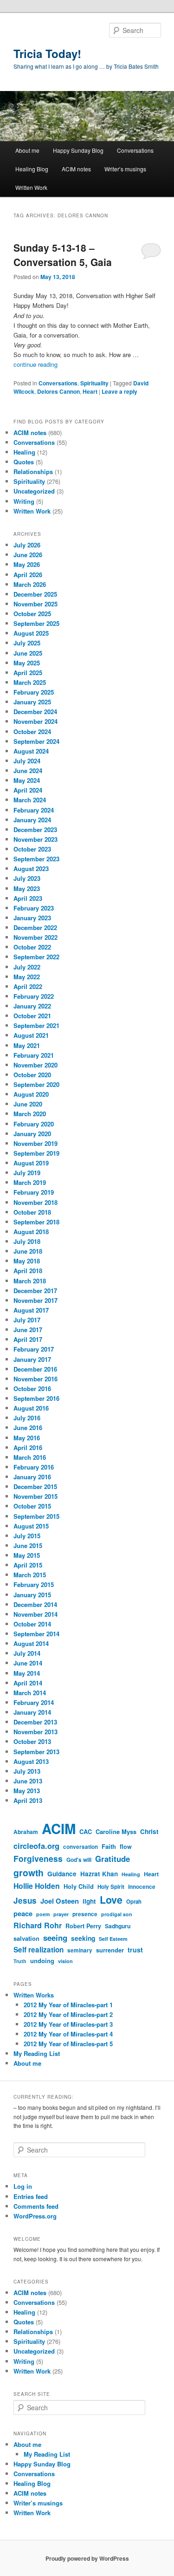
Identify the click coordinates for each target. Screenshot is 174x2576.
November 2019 (35, 1143)
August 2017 (31, 1310)
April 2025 (28, 673)
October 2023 (32, 849)
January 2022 (32, 1006)
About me (27, 150)
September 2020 (36, 1084)
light (89, 1901)
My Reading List (37, 2053)
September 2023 (36, 859)
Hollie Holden (37, 1886)
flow (126, 1847)
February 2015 (34, 1584)
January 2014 (32, 1712)
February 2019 (34, 1192)
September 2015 (36, 1516)
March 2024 (30, 800)
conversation (81, 1847)
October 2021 (32, 1016)
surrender (110, 1950)
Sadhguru (118, 1926)
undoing (42, 1961)
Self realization (39, 1950)
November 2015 (35, 1496)
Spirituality (94, 383)
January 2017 (32, 1359)
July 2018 (27, 1241)
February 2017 (34, 1349)
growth (29, 1873)
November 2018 (35, 1202)
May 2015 (27, 1555)
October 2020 (32, 1075)
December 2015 (35, 1486)
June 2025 (28, 653)
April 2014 (28, 1683)
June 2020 (28, 1104)
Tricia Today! (47, 53)
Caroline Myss (116, 1831)
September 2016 (36, 1398)
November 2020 (35, 1065)
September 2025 (36, 623)
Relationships (33, 472)
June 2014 (28, 1663)
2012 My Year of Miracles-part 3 (68, 2024)
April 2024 (28, 790)
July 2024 (27, 761)
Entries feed (31, 2196)
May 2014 (27, 1673)
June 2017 (28, 1330)
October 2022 (32, 947)
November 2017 (35, 1300)
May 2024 (27, 780)
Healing (24, 452)
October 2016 (32, 1389)
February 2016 (34, 1467)
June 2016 (28, 1428)
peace (23, 1913)
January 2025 (32, 702)
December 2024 (35, 712)
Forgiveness (38, 1858)
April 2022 (28, 986)
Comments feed (36, 2206)
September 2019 (36, 1153)
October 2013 (32, 1741)
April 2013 (28, 1800)
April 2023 (28, 898)
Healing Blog (32, 169)
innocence (142, 1887)
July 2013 (27, 1771)
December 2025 (35, 594)
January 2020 (32, 1134)
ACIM (59, 1828)
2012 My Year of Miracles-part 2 (68, 2014)
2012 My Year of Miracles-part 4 (68, 2034)
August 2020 (31, 1094)
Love (111, 1900)
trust (135, 1950)
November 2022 (35, 937)
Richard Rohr (38, 1925)
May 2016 (27, 1438)
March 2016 (30, 1457)
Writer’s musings (125, 169)
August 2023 (31, 868)
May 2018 (27, 1261)
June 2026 (28, 555)
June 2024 (28, 771)
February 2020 (34, 1124)
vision (65, 1961)
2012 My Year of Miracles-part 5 (68, 2044)
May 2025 (27, 663)
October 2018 (32, 1212)
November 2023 (35, 839)
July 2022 (27, 967)
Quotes (24, 462)
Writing (24, 501)
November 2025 (35, 604)
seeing (55, 1938)
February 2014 (34, 1702)
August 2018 (31, 1232)
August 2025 (31, 633)
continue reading (35, 364)
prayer (61, 1914)
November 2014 (35, 1614)
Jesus (25, 1900)
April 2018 (28, 1271)
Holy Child (79, 1886)
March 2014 (30, 1693)
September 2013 (36, 1752)
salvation (26, 1939)
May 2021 (27, 1045)
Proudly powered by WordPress (87, 2558)
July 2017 (27, 1320)
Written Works (34, 1995)
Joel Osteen (60, 1901)
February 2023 (34, 908)
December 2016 (35, 1369)
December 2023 (35, 829)
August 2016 (31, 1408)
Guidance (62, 1874)
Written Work (31, 187)
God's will (79, 1860)
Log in (23, 2186)
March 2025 (30, 682)
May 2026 (27, 564)
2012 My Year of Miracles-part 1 (68, 2005)
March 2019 (30, 1182)
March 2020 (30, 1114)
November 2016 (35, 1379)
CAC (86, 1831)
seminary (80, 1950)
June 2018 (28, 1251)
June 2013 (28, 1781)
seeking (83, 1938)
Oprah (134, 1902)
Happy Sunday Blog (78, 150)
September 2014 (36, 1634)
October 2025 (32, 614)
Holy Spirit (111, 1887)
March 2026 (30, 584)
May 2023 (27, 888)
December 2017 (35, 1291)
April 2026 (28, 575)
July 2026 (27, 545)
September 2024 (36, 741)
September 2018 (36, 1222)
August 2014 (31, 1643)
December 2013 (35, 1722)
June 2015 (28, 1545)
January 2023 (32, 918)
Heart (90, 391)
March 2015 (30, 1575)
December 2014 (35, 1604)
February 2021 (34, 1055)
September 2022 (36, 957)
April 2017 (28, 1339)
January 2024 (32, 820)
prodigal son (117, 1914)
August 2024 (31, 751)
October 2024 (32, 732)
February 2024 (34, 810)
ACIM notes (76, 169)
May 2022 (27, 977)
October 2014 (32, 1624)
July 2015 (27, 1536)
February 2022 (34, 996)
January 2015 (32, 1595)
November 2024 (35, 721)
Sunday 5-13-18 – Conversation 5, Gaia (63, 255)
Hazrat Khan (99, 1874)
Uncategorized (34, 491)
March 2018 (30, 1281)
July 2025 (27, 643)
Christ (149, 1831)
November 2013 (35, 1732)
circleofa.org (36, 1846)
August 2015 (31, 1526)
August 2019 (31, 1163)
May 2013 (27, 1791)
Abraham (26, 1832)
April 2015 (28, 1565)
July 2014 (27, 1653)
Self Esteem (113, 1939)
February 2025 (34, 692)
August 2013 (31, 1761)
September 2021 (36, 1025)
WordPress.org (35, 2216)
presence (85, 1914)
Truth (20, 1961)
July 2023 (27, 878)
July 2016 (27, 1418)
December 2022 (35, 927)
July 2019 (27, 1173)
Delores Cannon (58, 391)
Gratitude (113, 1859)
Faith (109, 1846)
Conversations (135, 150)
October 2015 (32, 1506)
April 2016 (28, 1447)
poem (43, 1914)
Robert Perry (83, 1926)
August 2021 (31, 1035)
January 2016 (32, 1477)
